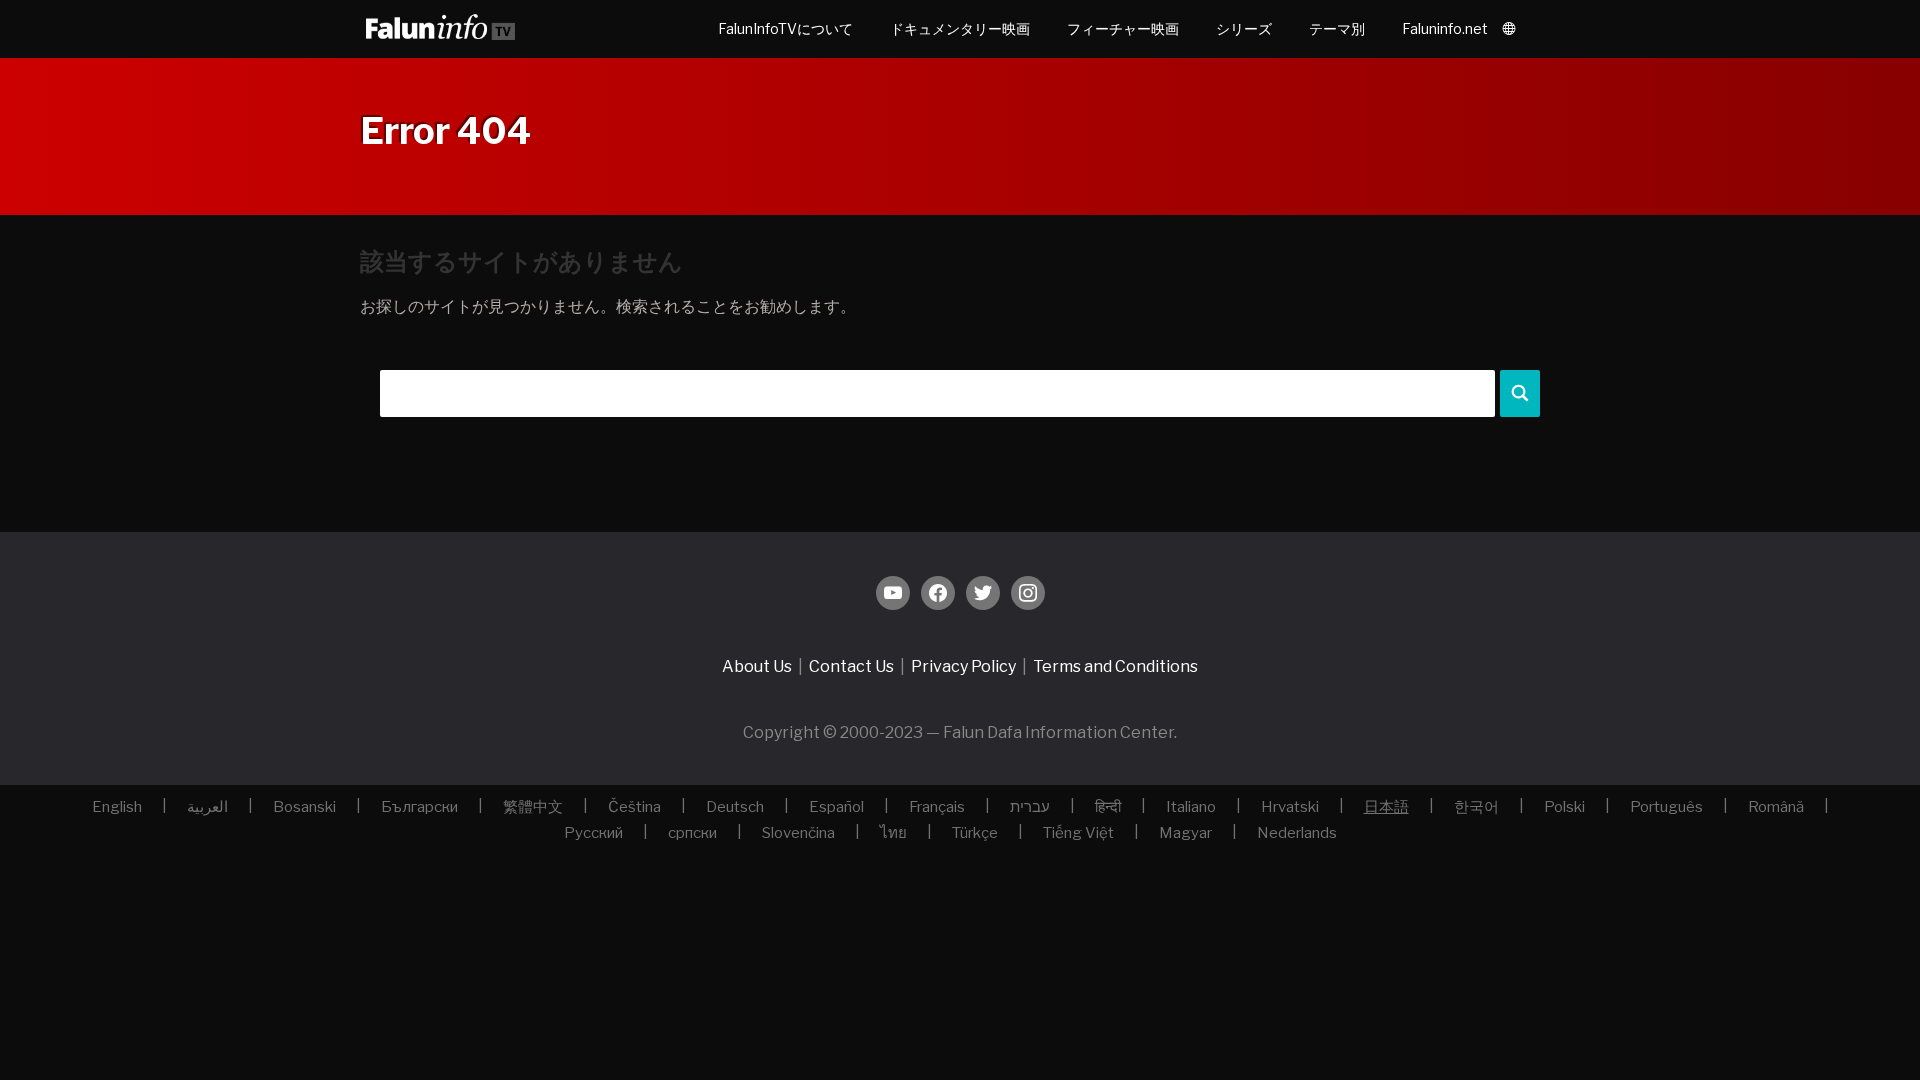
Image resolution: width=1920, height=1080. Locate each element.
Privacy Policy (963, 666)
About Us (757, 666)
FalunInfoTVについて (785, 28)
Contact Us (851, 666)
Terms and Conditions (1115, 666)
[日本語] (1513, 29)
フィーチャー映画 (1123, 28)
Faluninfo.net (1445, 28)
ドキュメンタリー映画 (960, 28)
